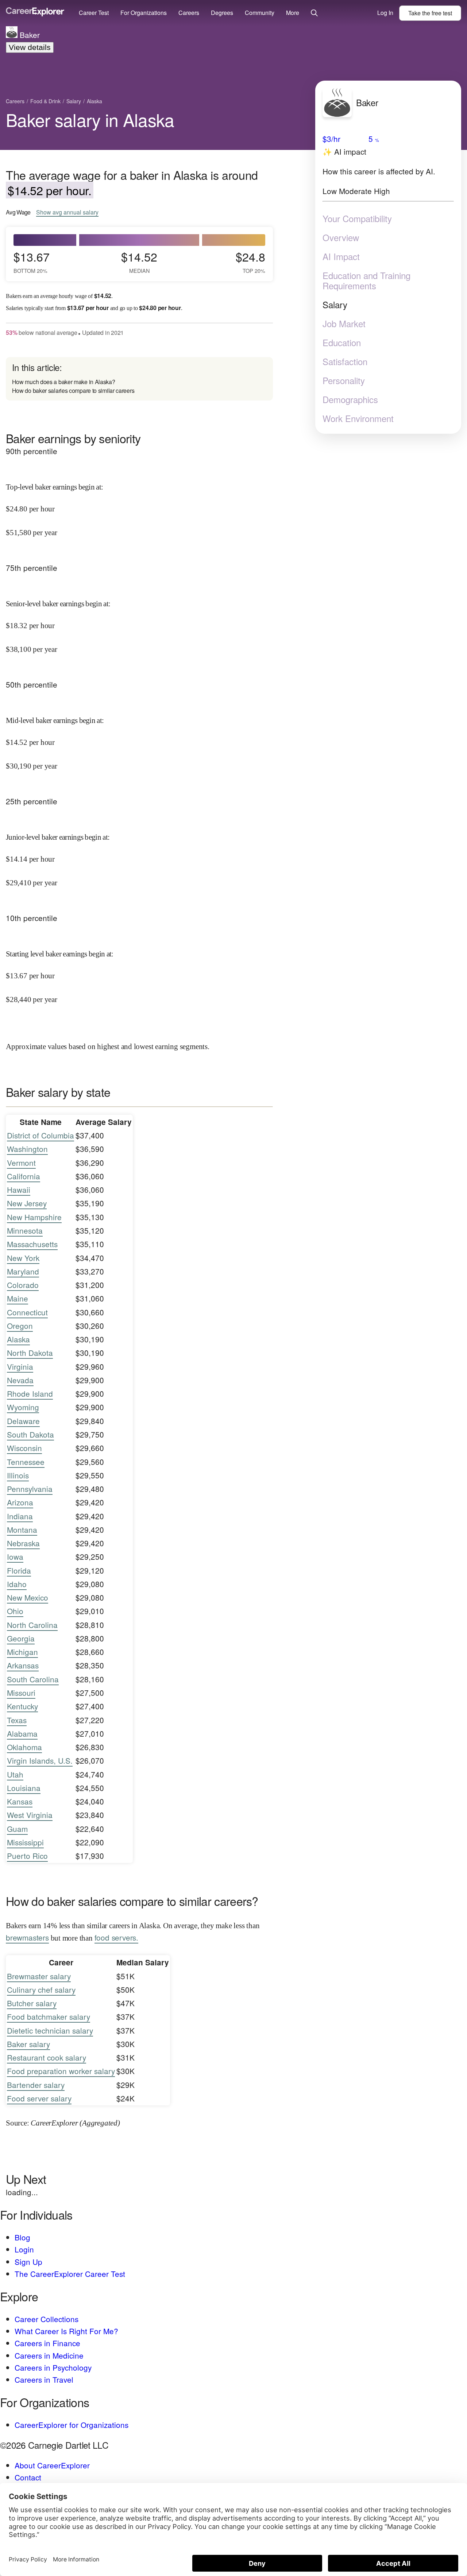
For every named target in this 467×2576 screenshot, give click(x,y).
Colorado (23, 1285)
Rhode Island (30, 1393)
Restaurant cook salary (47, 2057)
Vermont (21, 1163)
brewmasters (27, 1937)
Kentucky (22, 1706)
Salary (335, 305)
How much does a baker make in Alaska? (64, 382)
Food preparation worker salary (61, 2071)
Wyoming (23, 1407)
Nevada (20, 1380)
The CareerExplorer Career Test (70, 2274)
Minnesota (25, 1230)
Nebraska (23, 1543)
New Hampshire (34, 1217)
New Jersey (27, 1203)
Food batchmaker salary (49, 2016)
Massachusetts (32, 1244)
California (24, 1176)
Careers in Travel (44, 2379)
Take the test (430, 13)
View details (30, 47)
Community (260, 13)
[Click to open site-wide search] (314, 13)
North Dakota (30, 1353)
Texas (17, 1720)
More (293, 13)
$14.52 (139, 262)
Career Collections (47, 2319)
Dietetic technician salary (50, 2030)
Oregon (20, 1326)
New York (23, 1258)
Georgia (21, 1638)
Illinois (18, 1475)
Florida (19, 1570)
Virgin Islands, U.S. (40, 1760)
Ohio (15, 1611)
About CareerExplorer (52, 2465)
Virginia (20, 1366)
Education (342, 343)
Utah (15, 1774)
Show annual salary (67, 212)
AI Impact (341, 256)
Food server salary (39, 2098)
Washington (27, 1149)
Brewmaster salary (39, 1976)
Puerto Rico (27, 1856)
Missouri (21, 1693)
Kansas (20, 1801)
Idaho (17, 1584)
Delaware (23, 1421)
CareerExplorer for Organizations (72, 2425)
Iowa (15, 1556)
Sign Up (28, 2262)
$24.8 (250, 262)
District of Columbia (40, 1135)
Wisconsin (24, 1448)
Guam (17, 1829)
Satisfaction (345, 361)
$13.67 (32, 262)
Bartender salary (36, 2085)
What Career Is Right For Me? (66, 2331)
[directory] (139, 379)
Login (24, 2249)
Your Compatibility (357, 218)
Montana (22, 1529)
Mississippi (25, 1842)
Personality (344, 380)
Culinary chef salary (41, 1989)
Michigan (22, 1652)
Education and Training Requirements (366, 281)
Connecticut (27, 1312)
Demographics (350, 399)
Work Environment (358, 418)
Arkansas (23, 1665)
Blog (22, 2237)
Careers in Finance (47, 2343)
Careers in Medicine (49, 2355)
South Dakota (30, 1434)
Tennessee (26, 1462)
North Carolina (32, 1625)
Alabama (22, 1733)
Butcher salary (32, 2003)
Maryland (23, 1271)
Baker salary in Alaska (90, 119)
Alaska (18, 1339)
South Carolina (33, 1679)
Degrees (222, 13)
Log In (385, 13)
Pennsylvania (30, 1489)
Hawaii (19, 1190)
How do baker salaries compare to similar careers (73, 390)
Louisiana (24, 1788)
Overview (341, 237)
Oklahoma (24, 1747)
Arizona (20, 1502)
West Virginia (30, 1815)
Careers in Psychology (53, 2367)
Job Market (344, 324)
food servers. (116, 1937)
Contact (28, 2477)
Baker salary (28, 2044)
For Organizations (144, 13)
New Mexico (28, 1597)
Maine (18, 1298)
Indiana (20, 1516)
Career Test (94, 13)
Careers (189, 13)
